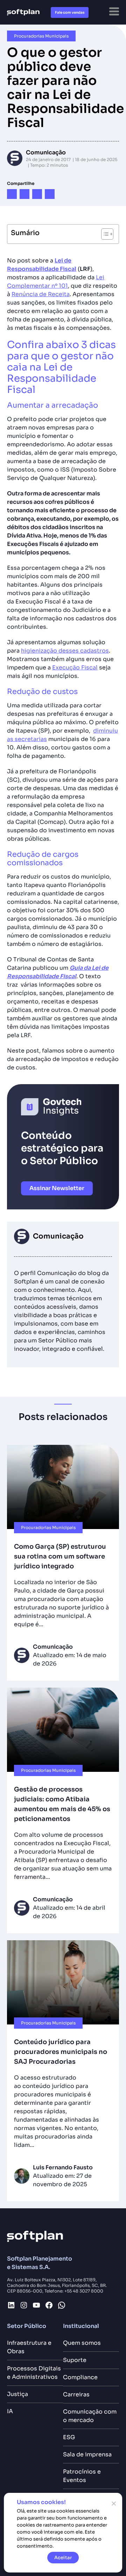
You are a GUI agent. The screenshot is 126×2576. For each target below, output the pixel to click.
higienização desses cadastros (65, 651)
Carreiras (76, 2394)
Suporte (75, 2360)
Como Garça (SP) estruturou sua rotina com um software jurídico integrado (60, 1556)
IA (10, 2411)
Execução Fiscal (75, 668)
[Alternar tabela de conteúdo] (104, 234)
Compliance (80, 2377)
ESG (69, 2437)
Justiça (17, 2394)
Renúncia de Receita (41, 294)
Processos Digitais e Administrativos (34, 2373)
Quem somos (82, 2343)
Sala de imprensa (87, 2454)
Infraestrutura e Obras (29, 2347)
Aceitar (63, 2558)
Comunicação (46, 152)
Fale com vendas (70, 12)
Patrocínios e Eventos (82, 2476)
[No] (113, 2503)
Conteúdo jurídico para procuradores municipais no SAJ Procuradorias (61, 2052)
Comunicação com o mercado (90, 2416)
